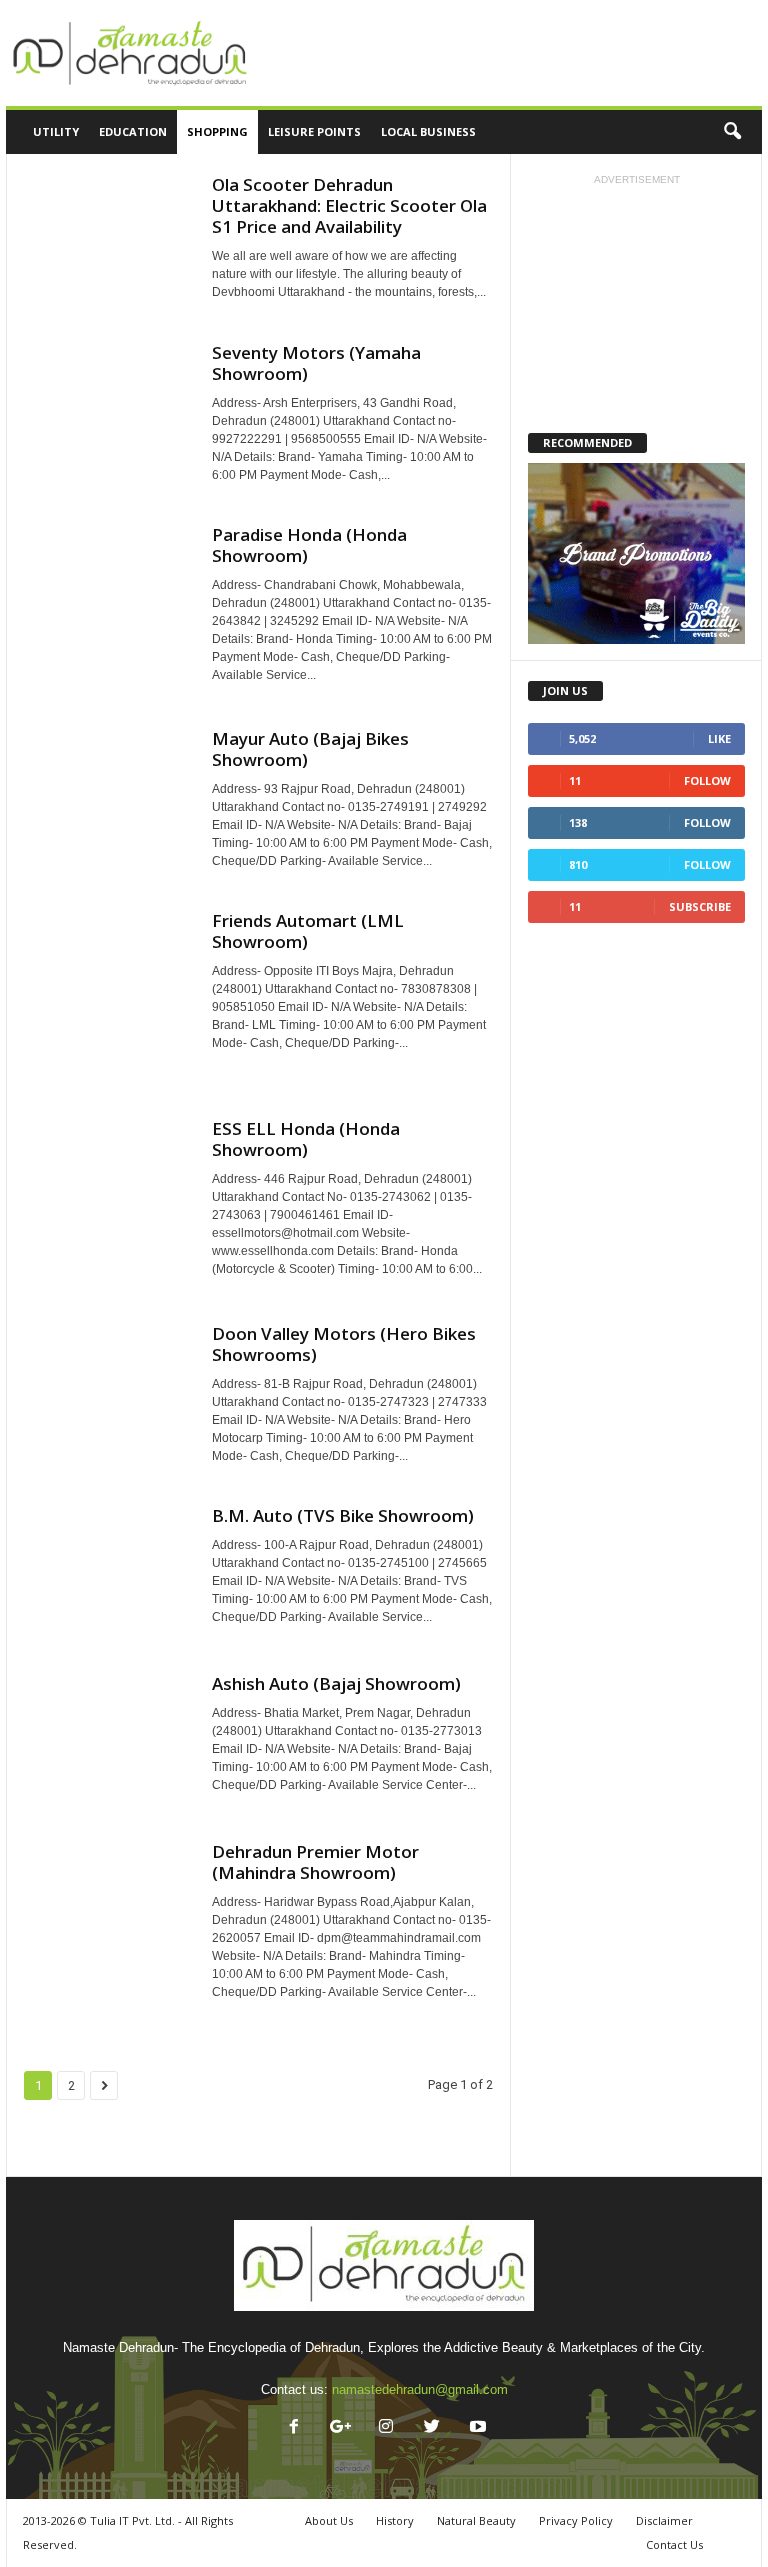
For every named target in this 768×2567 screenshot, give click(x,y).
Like (719, 738)
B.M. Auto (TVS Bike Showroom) (343, 1515)
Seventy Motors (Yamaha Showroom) (316, 363)
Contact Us (674, 2544)
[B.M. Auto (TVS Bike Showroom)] (108, 1561)
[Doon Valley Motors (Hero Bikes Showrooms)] (108, 1379)
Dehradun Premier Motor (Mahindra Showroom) (315, 1862)
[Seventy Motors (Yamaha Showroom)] (108, 412)
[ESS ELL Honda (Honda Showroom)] (108, 1200)
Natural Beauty (476, 2520)
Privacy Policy (576, 2520)
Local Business (428, 131)
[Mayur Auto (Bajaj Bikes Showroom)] (108, 791)
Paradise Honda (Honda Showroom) (309, 545)
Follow (707, 780)
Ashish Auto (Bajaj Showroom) (336, 1683)
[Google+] (340, 2428)
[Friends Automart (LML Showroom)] (108, 994)
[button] (732, 132)
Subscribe (700, 906)
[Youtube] (476, 2428)
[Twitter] (432, 2428)
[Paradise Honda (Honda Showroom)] (108, 606)
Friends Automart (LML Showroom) (308, 931)
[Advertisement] (508, 53)
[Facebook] (294, 2428)
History (395, 2520)
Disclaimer (664, 2520)
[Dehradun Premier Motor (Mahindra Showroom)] (108, 1925)
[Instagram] (386, 2428)
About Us (329, 2520)
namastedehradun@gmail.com (420, 2389)
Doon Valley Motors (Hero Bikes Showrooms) (344, 1344)
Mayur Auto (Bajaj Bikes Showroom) (310, 749)
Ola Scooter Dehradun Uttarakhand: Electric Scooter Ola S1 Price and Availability (349, 205)
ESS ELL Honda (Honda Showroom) (306, 1139)
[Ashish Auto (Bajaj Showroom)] (108, 1736)
